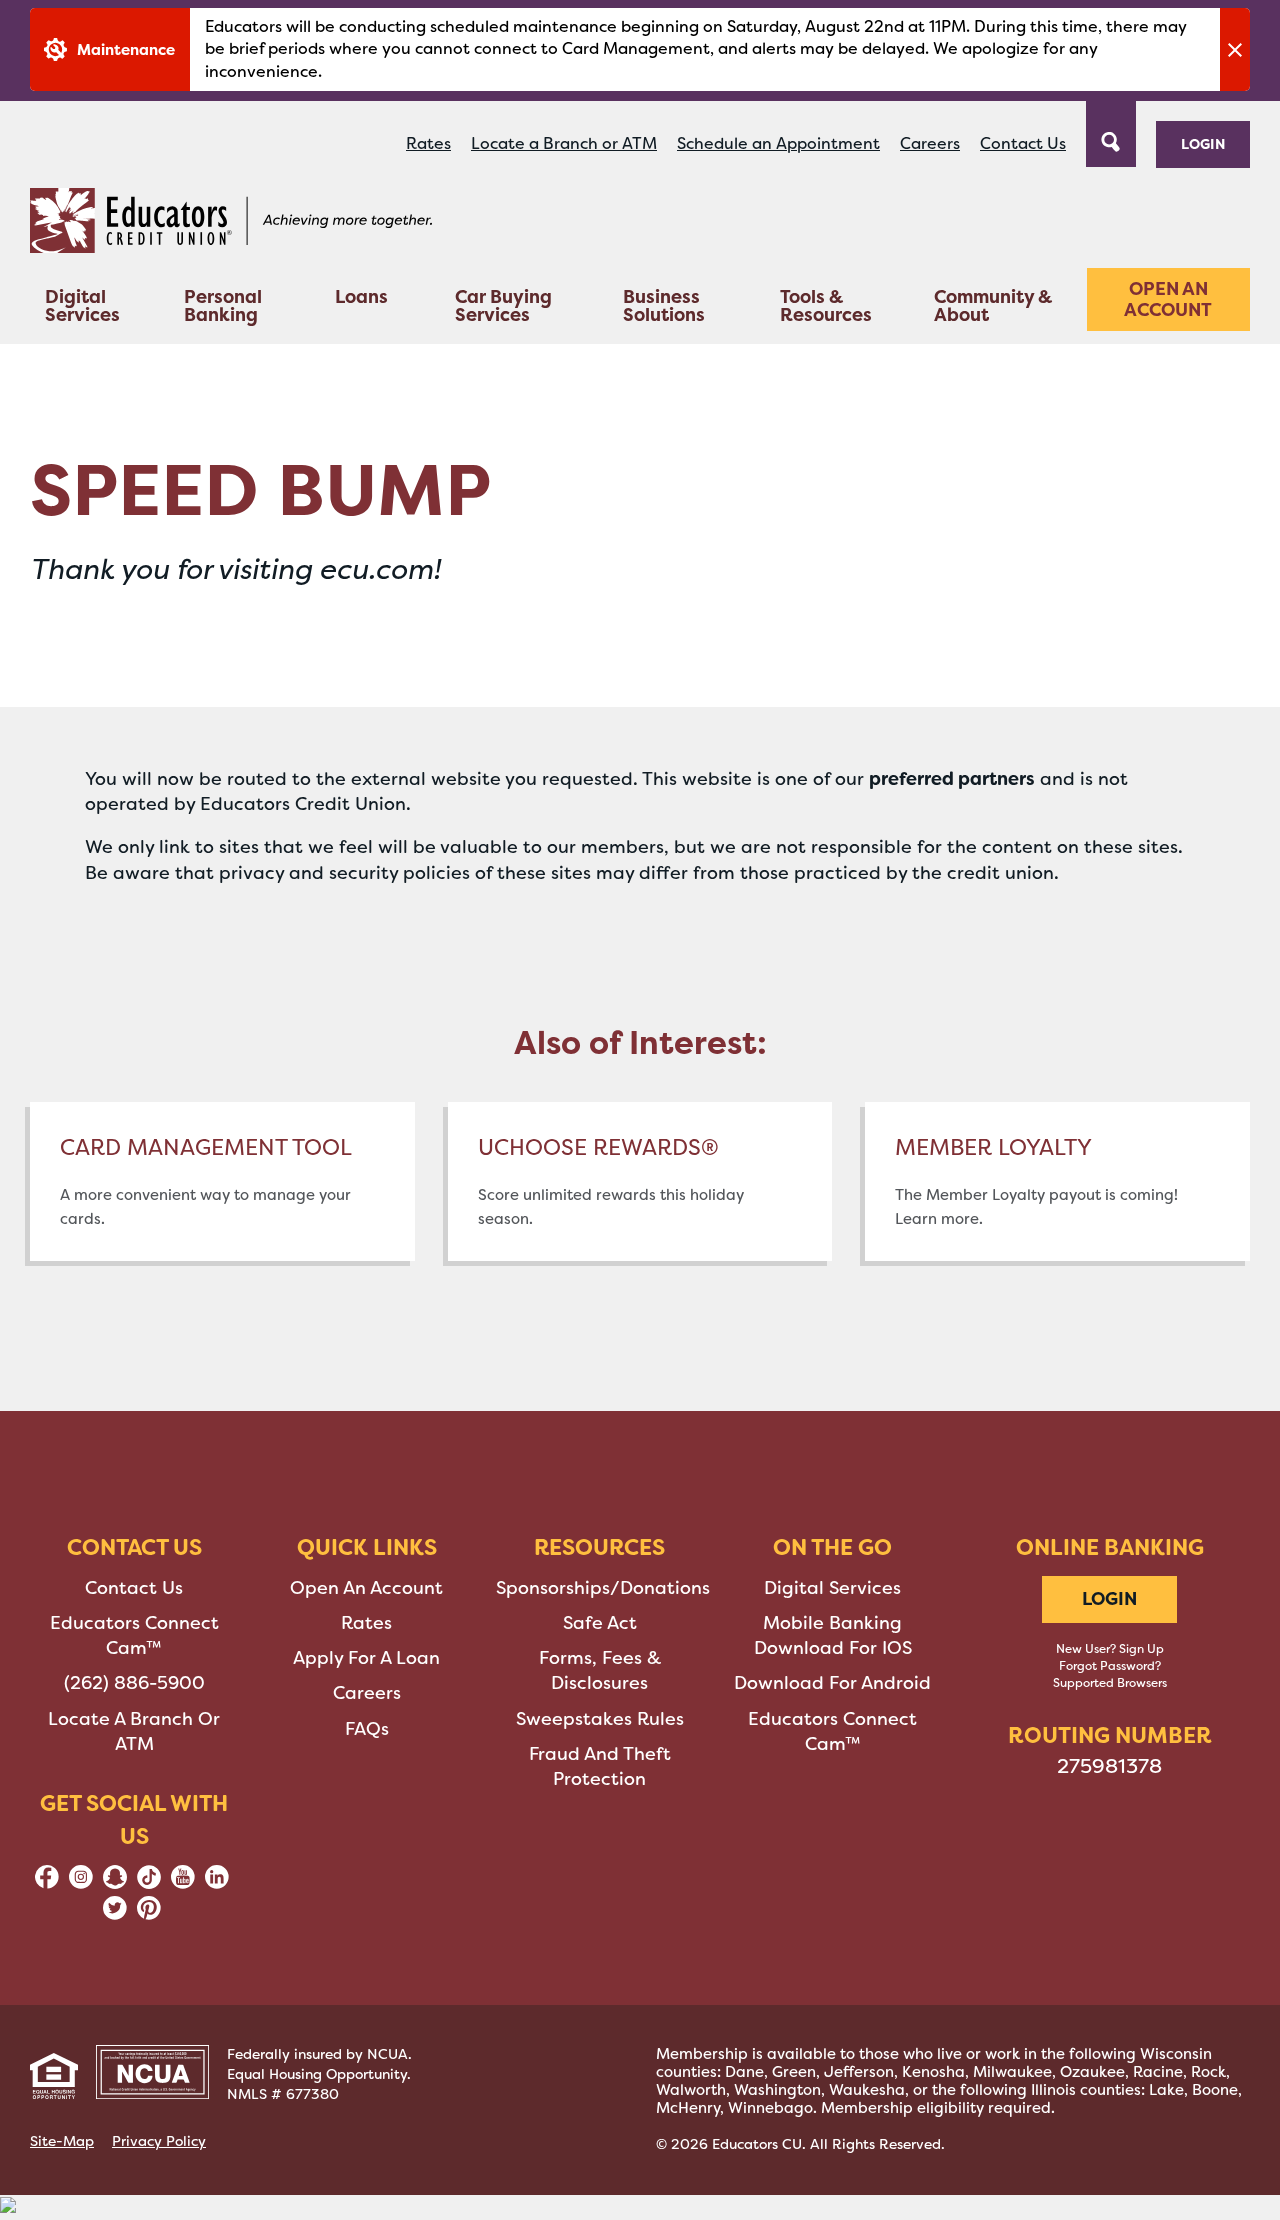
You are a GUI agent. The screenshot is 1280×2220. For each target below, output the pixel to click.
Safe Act (600, 1623)
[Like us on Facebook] (47, 1883)
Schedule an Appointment (778, 143)
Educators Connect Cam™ (134, 1635)
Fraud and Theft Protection (600, 1766)
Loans (361, 296)
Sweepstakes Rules (600, 1719)
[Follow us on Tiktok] (149, 1883)
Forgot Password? (1110, 1666)
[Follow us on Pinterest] (149, 1914)
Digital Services (82, 305)
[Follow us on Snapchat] (115, 1883)
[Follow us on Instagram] (81, 1883)
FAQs (367, 1729)
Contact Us (1023, 143)
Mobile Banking (832, 1623)
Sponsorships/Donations (603, 1588)
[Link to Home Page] (231, 224)
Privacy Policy (159, 2141)
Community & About (993, 305)
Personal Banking (223, 305)
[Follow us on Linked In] (217, 1883)
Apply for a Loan (366, 1658)
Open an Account (1168, 299)
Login (1203, 143)
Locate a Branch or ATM (564, 143)
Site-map (62, 2141)
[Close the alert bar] (1235, 49)
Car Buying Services (503, 305)
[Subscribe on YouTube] (183, 1883)
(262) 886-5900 (134, 1683)
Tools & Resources (826, 305)
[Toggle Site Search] (1111, 132)
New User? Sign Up (1110, 1649)
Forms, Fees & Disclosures (600, 1670)
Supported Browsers (1110, 1683)
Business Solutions (664, 305)
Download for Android (832, 1683)
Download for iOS (833, 1648)
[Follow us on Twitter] (115, 1914)
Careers (930, 143)
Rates (428, 143)
